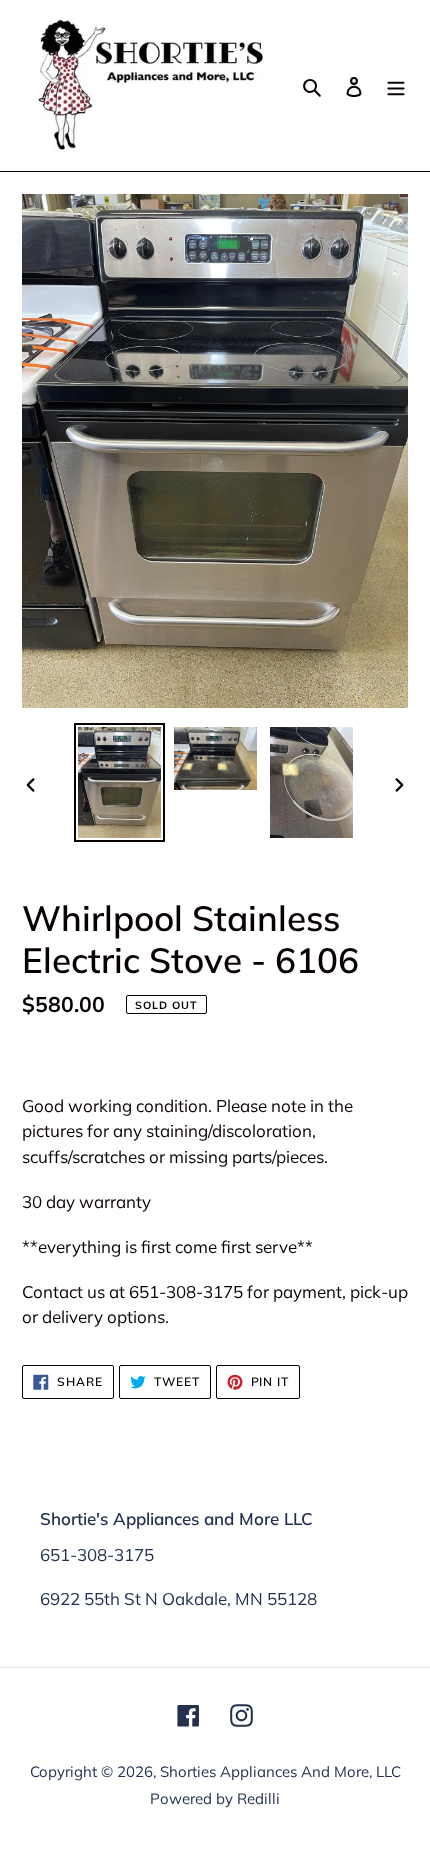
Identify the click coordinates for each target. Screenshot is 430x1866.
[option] (120, 782)
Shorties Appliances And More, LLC (280, 1771)
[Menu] (396, 85)
